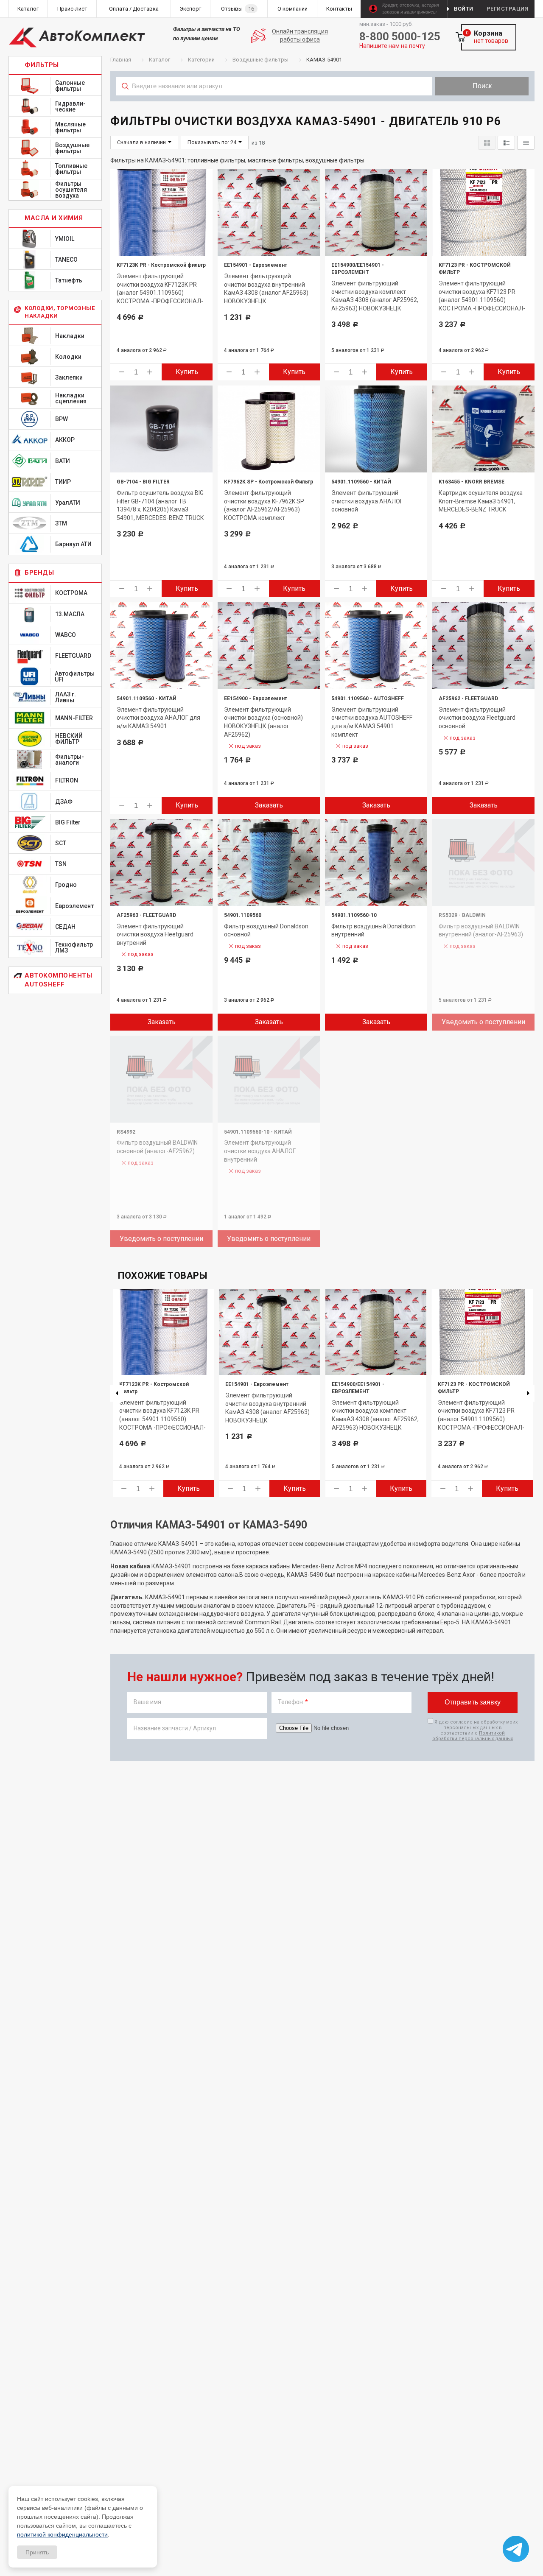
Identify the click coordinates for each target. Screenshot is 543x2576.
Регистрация (508, 9)
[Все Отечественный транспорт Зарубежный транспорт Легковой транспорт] (274, 105)
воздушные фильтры (335, 160)
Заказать (269, 805)
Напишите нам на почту (392, 46)
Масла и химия (54, 218)
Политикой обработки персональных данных (473, 1736)
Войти (464, 9)
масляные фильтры (275, 160)
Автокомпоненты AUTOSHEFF (58, 980)
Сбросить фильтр (467, 105)
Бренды (39, 573)
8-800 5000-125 (400, 36)
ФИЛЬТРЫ (42, 65)
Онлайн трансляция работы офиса (300, 36)
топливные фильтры (216, 160)
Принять (37, 2552)
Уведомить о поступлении (483, 1022)
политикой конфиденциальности (62, 2534)
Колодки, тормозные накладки (60, 312)
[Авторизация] (539, 4)
